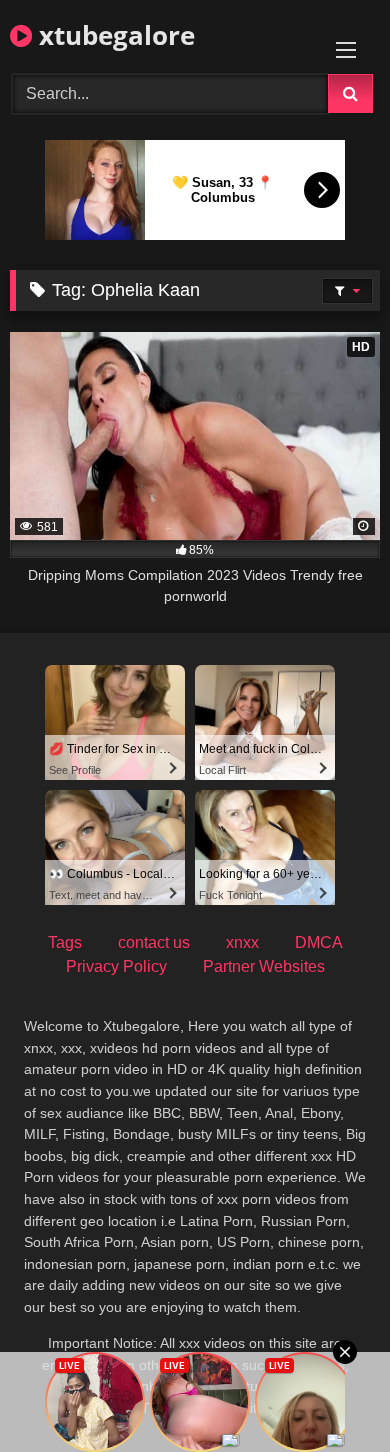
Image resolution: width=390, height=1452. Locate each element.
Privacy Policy (116, 966)
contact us (154, 942)
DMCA (319, 942)
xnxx (242, 942)
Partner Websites (264, 966)
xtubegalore (113, 35)
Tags (65, 942)
